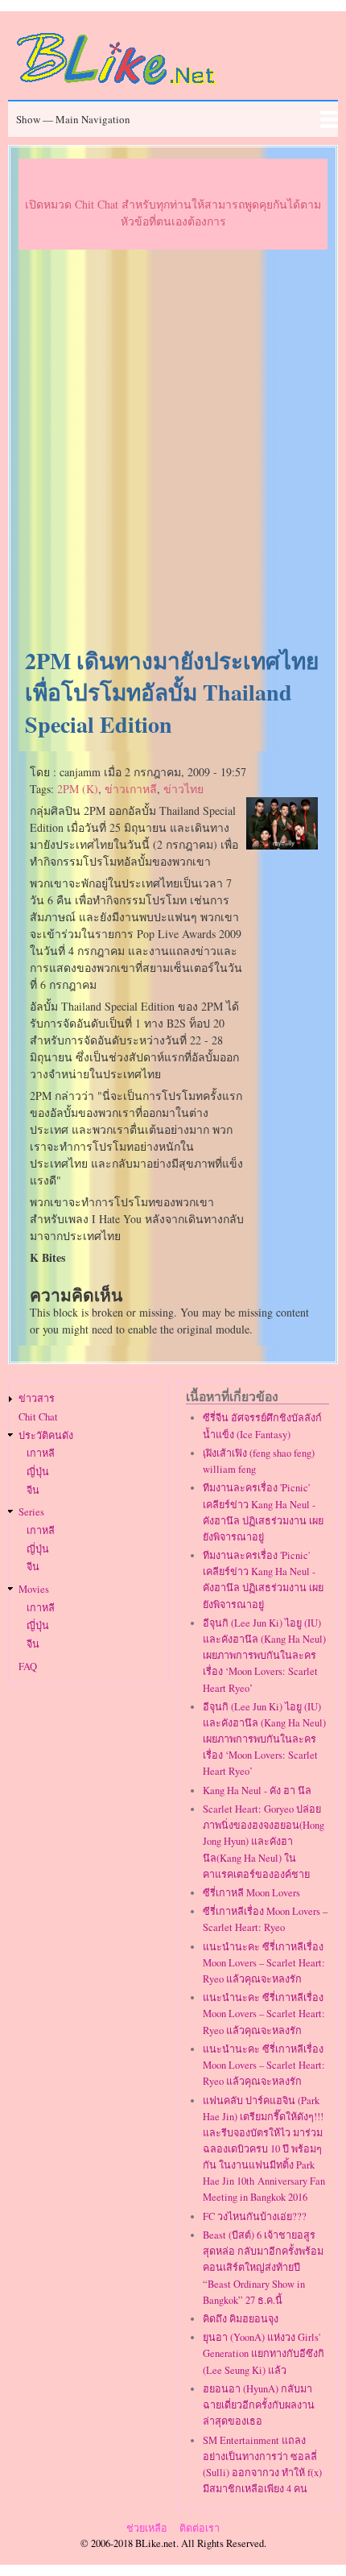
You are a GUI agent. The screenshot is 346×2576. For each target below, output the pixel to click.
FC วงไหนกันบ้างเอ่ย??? (255, 2216)
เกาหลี (41, 1453)
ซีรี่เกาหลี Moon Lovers (251, 1893)
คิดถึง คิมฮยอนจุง (241, 2319)
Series (31, 1512)
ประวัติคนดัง (46, 1435)
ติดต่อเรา (200, 2528)
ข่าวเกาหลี (131, 789)
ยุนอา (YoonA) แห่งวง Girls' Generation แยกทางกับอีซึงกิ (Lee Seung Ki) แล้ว (264, 2353)
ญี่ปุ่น (38, 1472)
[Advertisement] (173, 449)
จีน (33, 1490)
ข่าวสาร (37, 1398)
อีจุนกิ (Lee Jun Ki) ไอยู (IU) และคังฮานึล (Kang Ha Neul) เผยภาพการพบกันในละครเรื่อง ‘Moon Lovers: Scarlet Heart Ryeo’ (264, 1656)
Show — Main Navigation (73, 119)
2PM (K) (78, 789)
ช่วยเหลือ (147, 2528)
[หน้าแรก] (117, 87)
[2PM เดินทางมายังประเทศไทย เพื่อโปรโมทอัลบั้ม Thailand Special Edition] (282, 845)
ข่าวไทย (183, 789)
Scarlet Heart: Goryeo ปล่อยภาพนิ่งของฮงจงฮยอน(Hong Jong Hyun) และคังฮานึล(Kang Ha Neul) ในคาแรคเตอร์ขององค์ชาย (264, 1842)
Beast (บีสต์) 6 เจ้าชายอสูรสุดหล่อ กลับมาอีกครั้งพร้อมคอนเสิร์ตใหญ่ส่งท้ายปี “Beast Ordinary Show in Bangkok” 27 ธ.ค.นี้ (263, 2268)
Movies (34, 1589)
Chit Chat (38, 1417)
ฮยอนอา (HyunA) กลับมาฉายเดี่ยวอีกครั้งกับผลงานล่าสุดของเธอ (259, 2405)
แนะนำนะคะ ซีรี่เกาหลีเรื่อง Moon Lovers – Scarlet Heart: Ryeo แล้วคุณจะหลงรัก (264, 1963)
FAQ (28, 1666)
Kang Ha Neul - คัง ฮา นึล (257, 1790)
